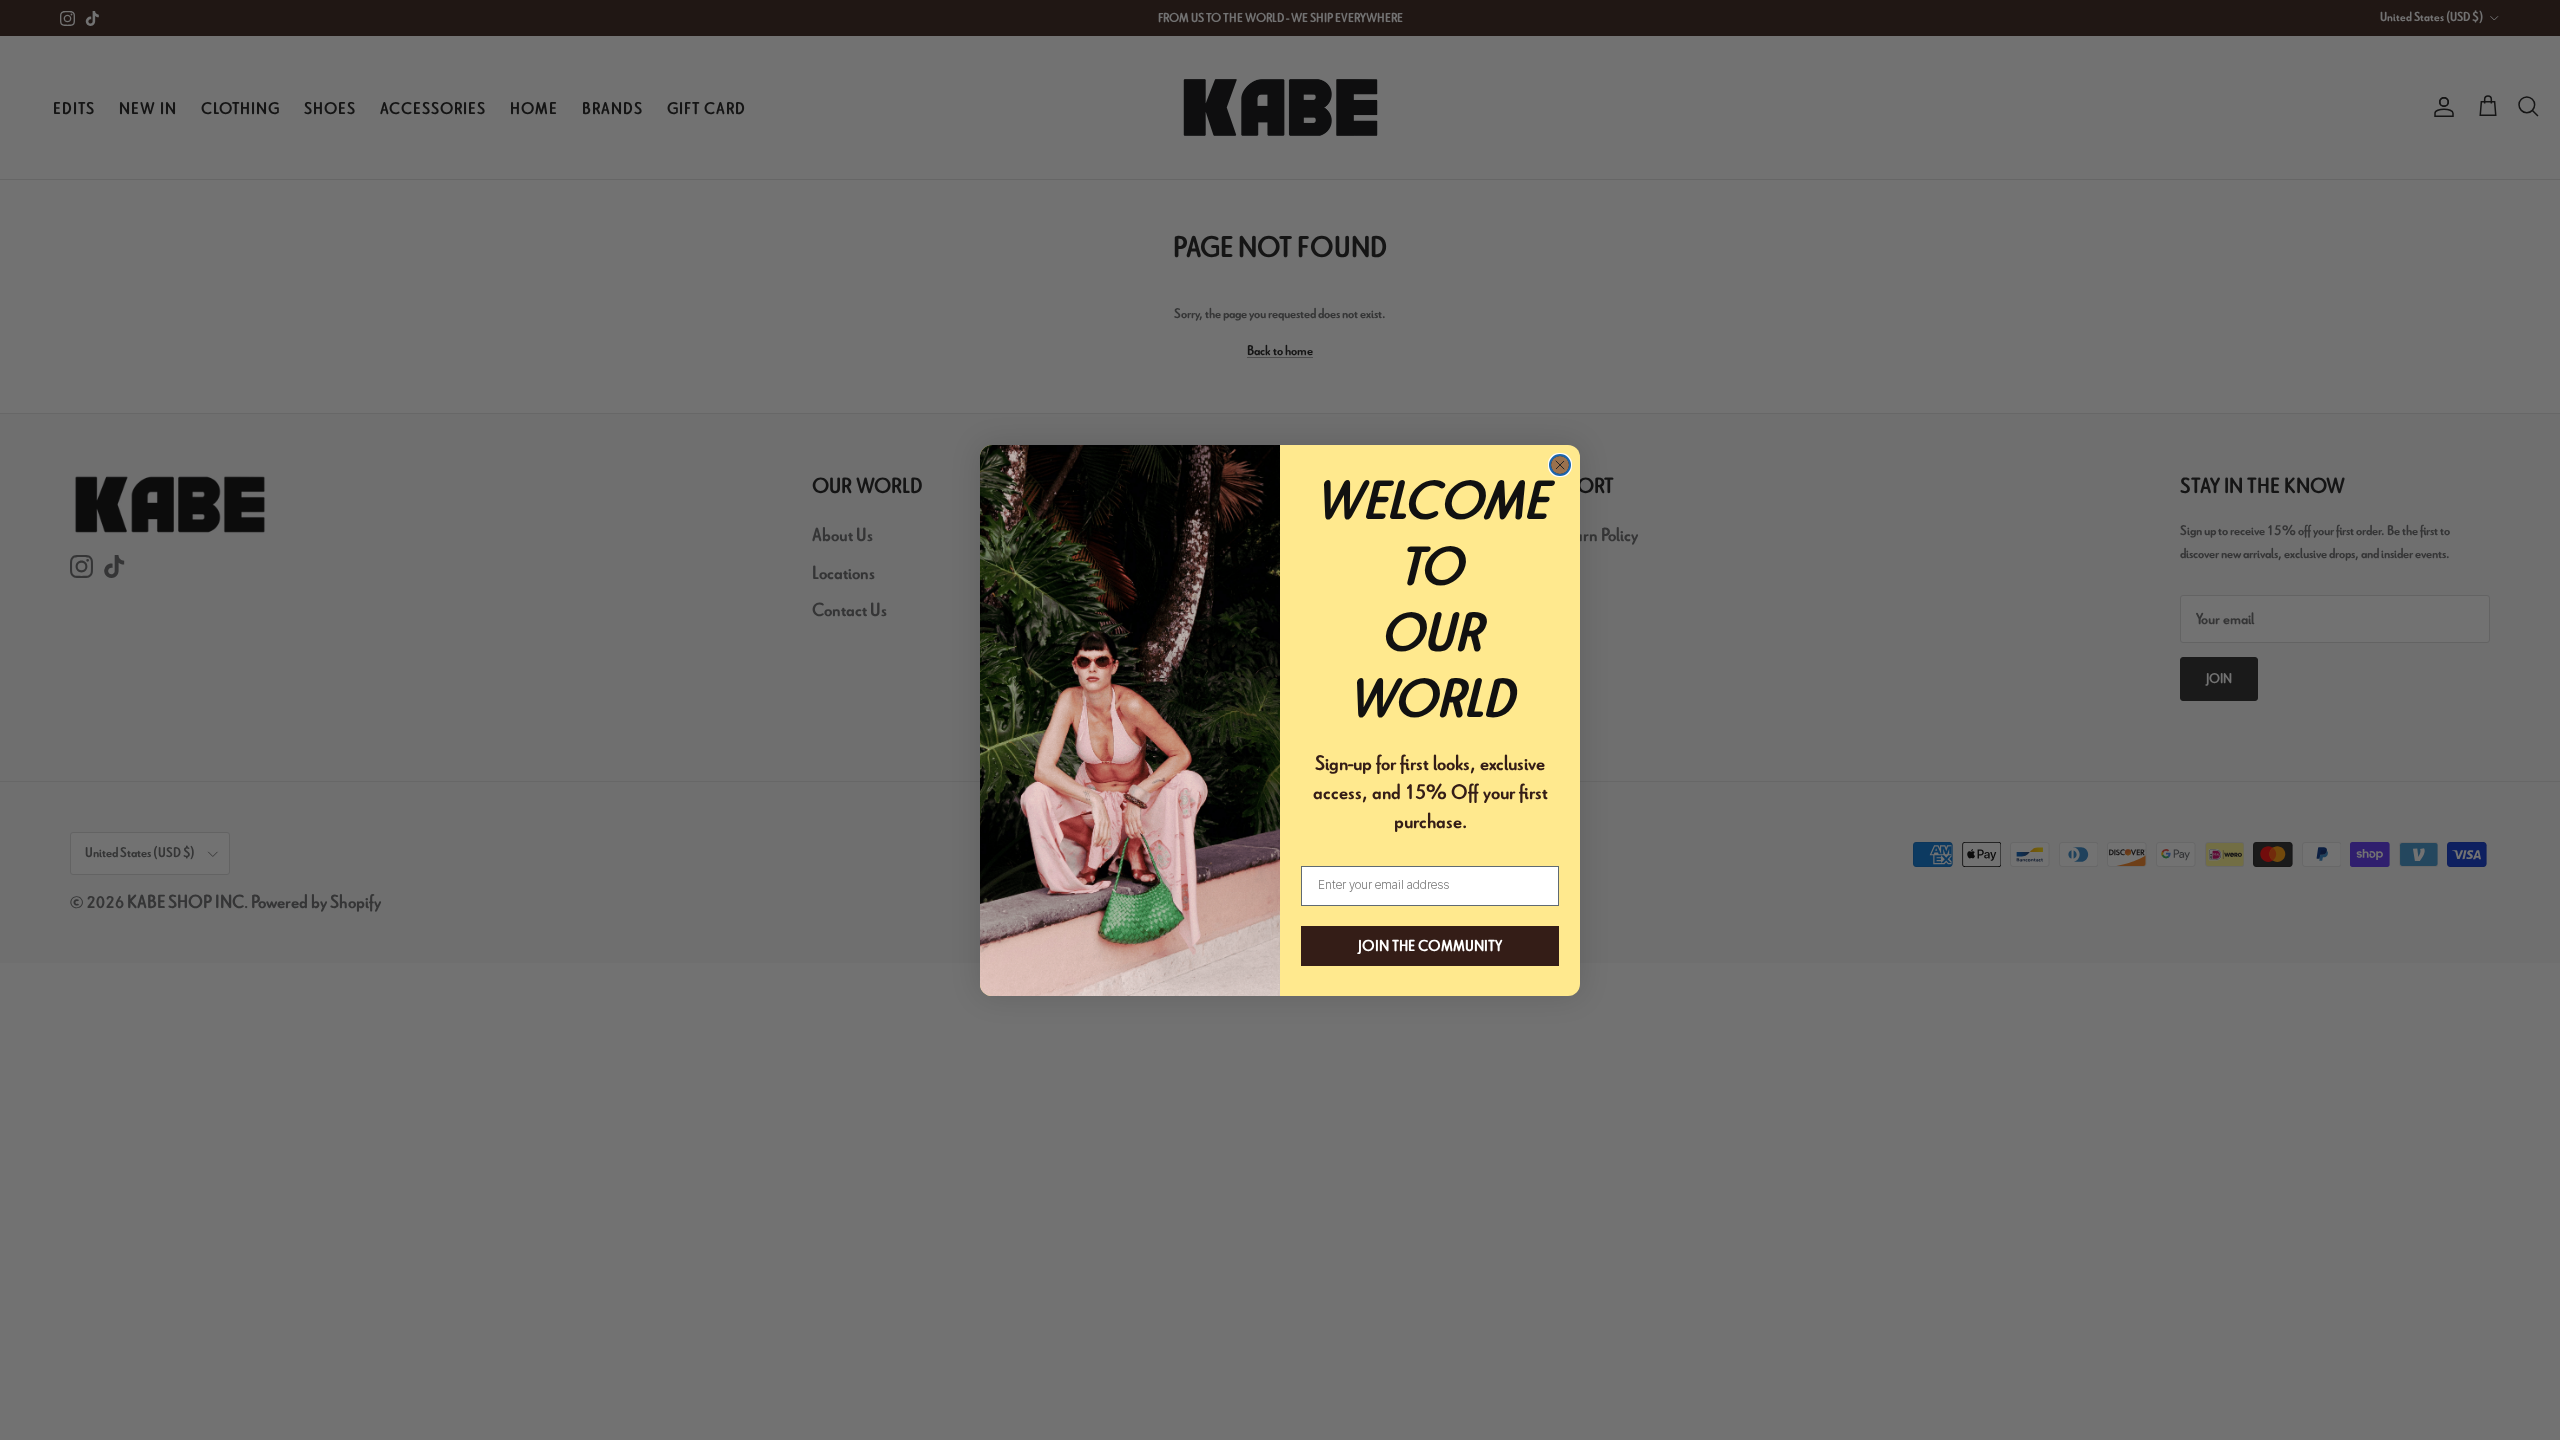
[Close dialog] (1560, 465)
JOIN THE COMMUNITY (1430, 946)
